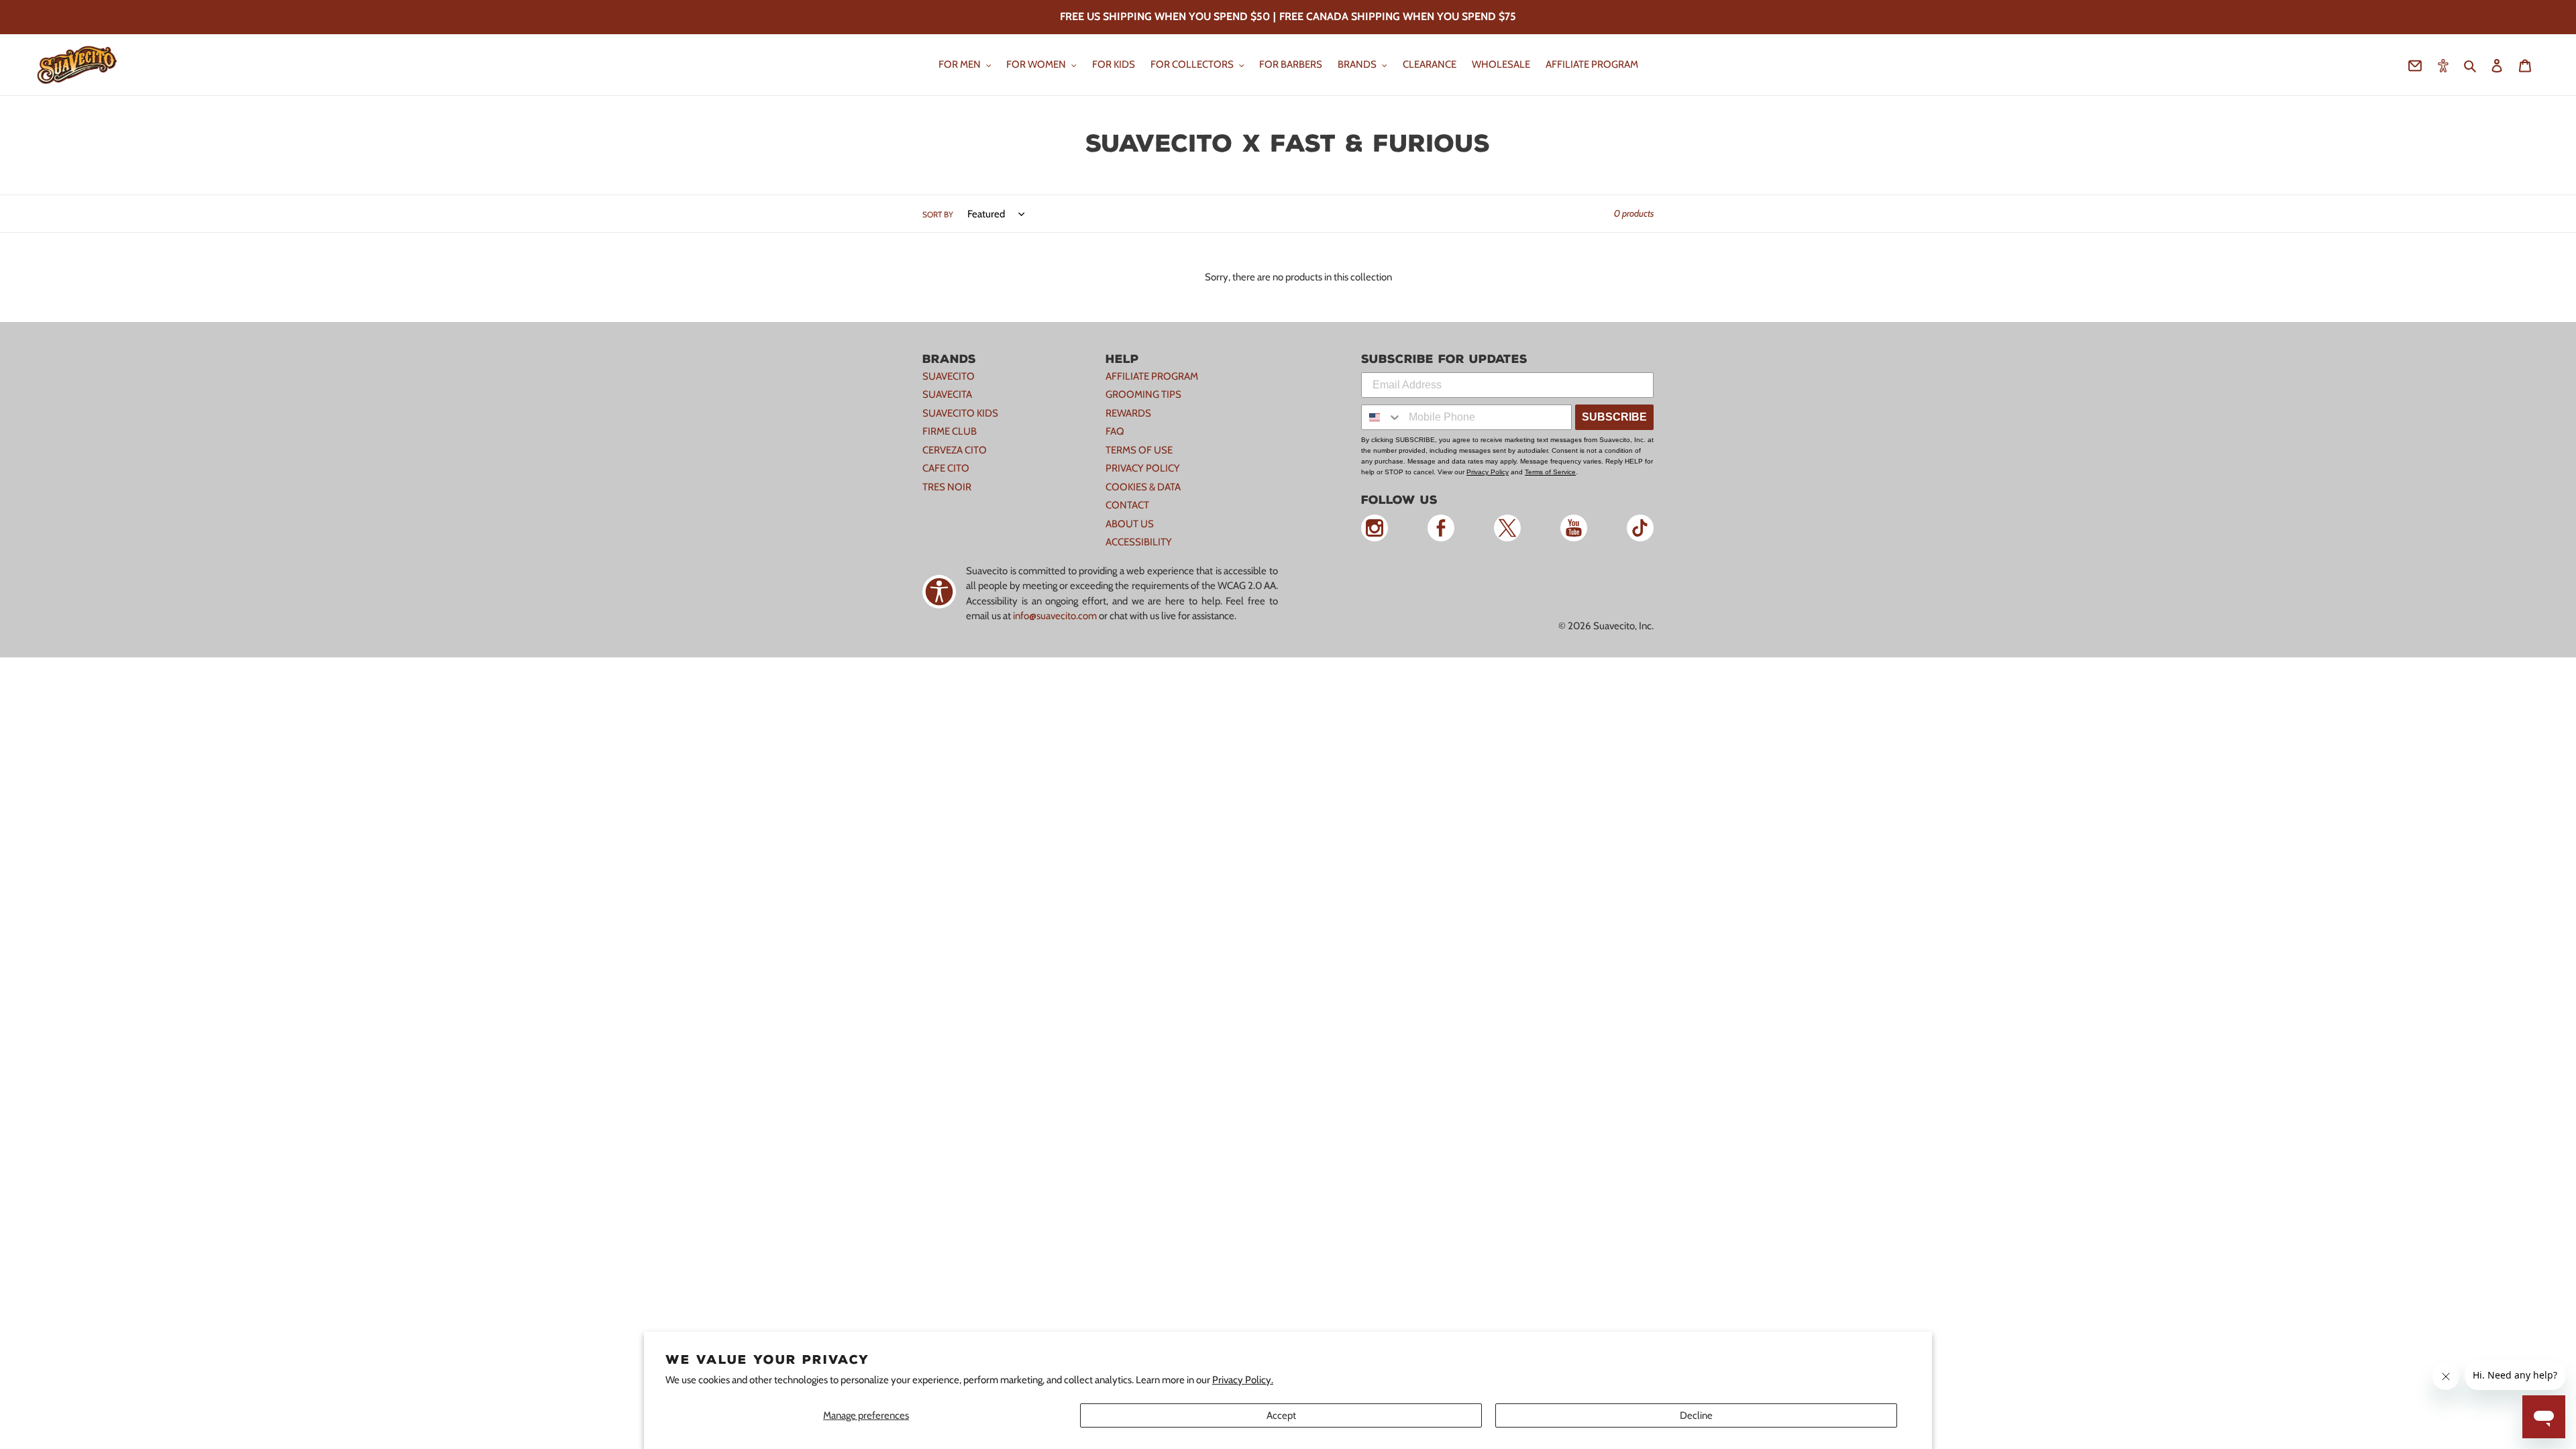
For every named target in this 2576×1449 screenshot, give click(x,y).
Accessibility (1139, 542)
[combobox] (1382, 417)
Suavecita (947, 394)
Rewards (1128, 413)
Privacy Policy (1143, 468)
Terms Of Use (1139, 450)
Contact (1127, 505)
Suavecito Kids (960, 413)
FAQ (1115, 431)
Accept (1281, 1415)
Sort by (938, 214)
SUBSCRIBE (1614, 417)
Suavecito (949, 376)
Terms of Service (1550, 472)
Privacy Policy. (1243, 1380)
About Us (1130, 524)
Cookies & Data (1143, 487)
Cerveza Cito (955, 450)
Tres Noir (947, 487)
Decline (1696, 1415)
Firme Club (950, 431)
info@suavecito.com (1055, 616)
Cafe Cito (946, 468)
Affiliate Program (1152, 376)
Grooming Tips (1143, 394)
